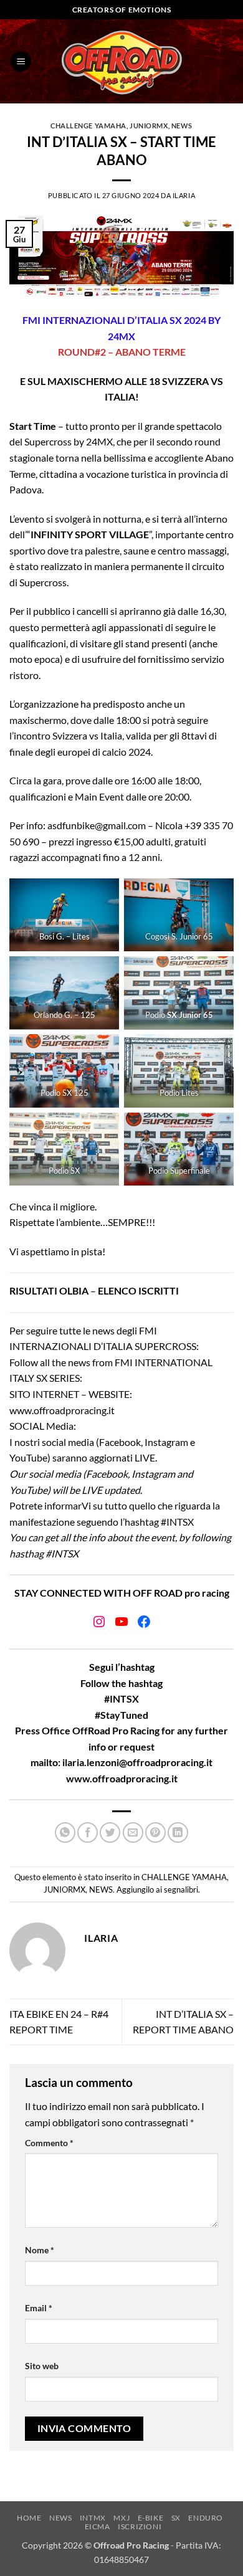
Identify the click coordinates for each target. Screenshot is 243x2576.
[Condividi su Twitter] (110, 1832)
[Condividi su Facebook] (88, 1832)
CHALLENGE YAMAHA (88, 126)
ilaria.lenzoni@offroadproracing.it (137, 1762)
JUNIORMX (149, 126)
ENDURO (206, 2518)
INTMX (93, 2518)
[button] (21, 61)
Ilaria (184, 195)
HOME (29, 2518)
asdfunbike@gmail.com (97, 825)
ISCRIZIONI (140, 2526)
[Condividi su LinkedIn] (178, 1832)
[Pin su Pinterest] (155, 1832)
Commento (49, 2143)
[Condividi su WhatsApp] (65, 1832)
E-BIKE (151, 2518)
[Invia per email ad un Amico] (133, 1832)
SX (176, 2518)
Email (39, 2308)
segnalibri (181, 1889)
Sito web (42, 2366)
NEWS (182, 126)
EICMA (98, 2526)
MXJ (121, 2518)
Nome (40, 2250)
